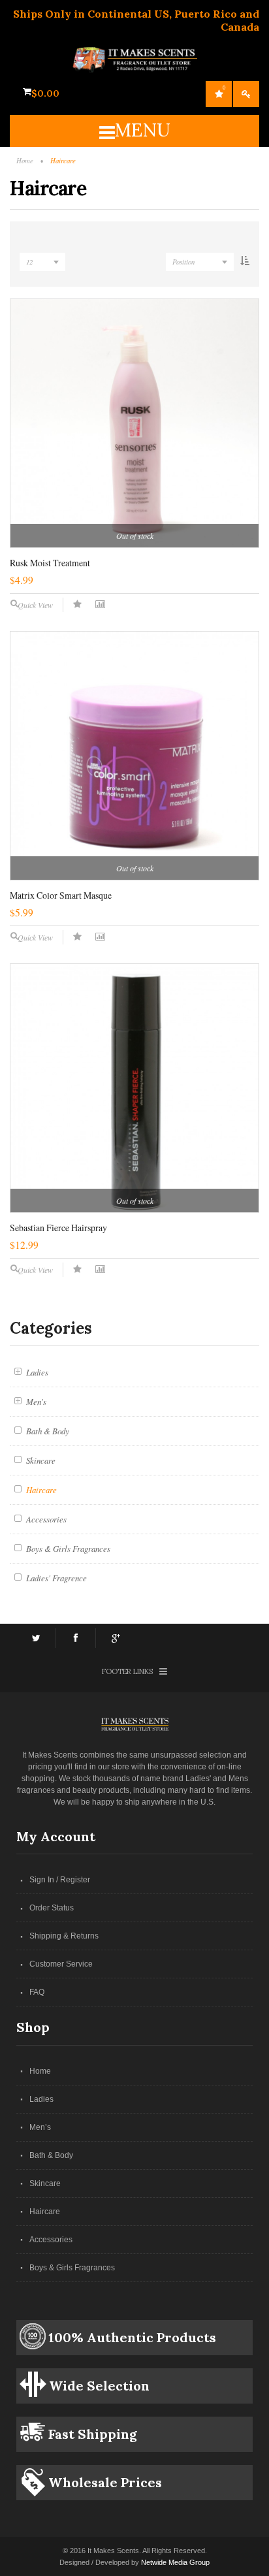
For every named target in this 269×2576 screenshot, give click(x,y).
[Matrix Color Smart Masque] (134, 756)
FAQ (37, 1992)
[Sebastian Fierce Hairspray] (134, 1088)
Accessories (51, 2240)
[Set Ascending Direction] (245, 263)
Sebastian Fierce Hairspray (58, 1228)
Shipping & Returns (64, 1936)
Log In (246, 94)
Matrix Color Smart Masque (61, 895)
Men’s (40, 2127)
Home (40, 2071)
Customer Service (61, 1964)
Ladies (41, 2099)
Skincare (45, 2183)
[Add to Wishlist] (77, 604)
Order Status (52, 1908)
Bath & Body (51, 2155)
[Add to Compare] (100, 604)
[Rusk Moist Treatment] (134, 423)
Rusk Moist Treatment (50, 563)
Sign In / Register (60, 1880)
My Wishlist (224, 88)
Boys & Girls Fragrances (72, 2268)
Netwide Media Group (175, 2562)
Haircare (45, 2212)
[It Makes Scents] (135, 54)
